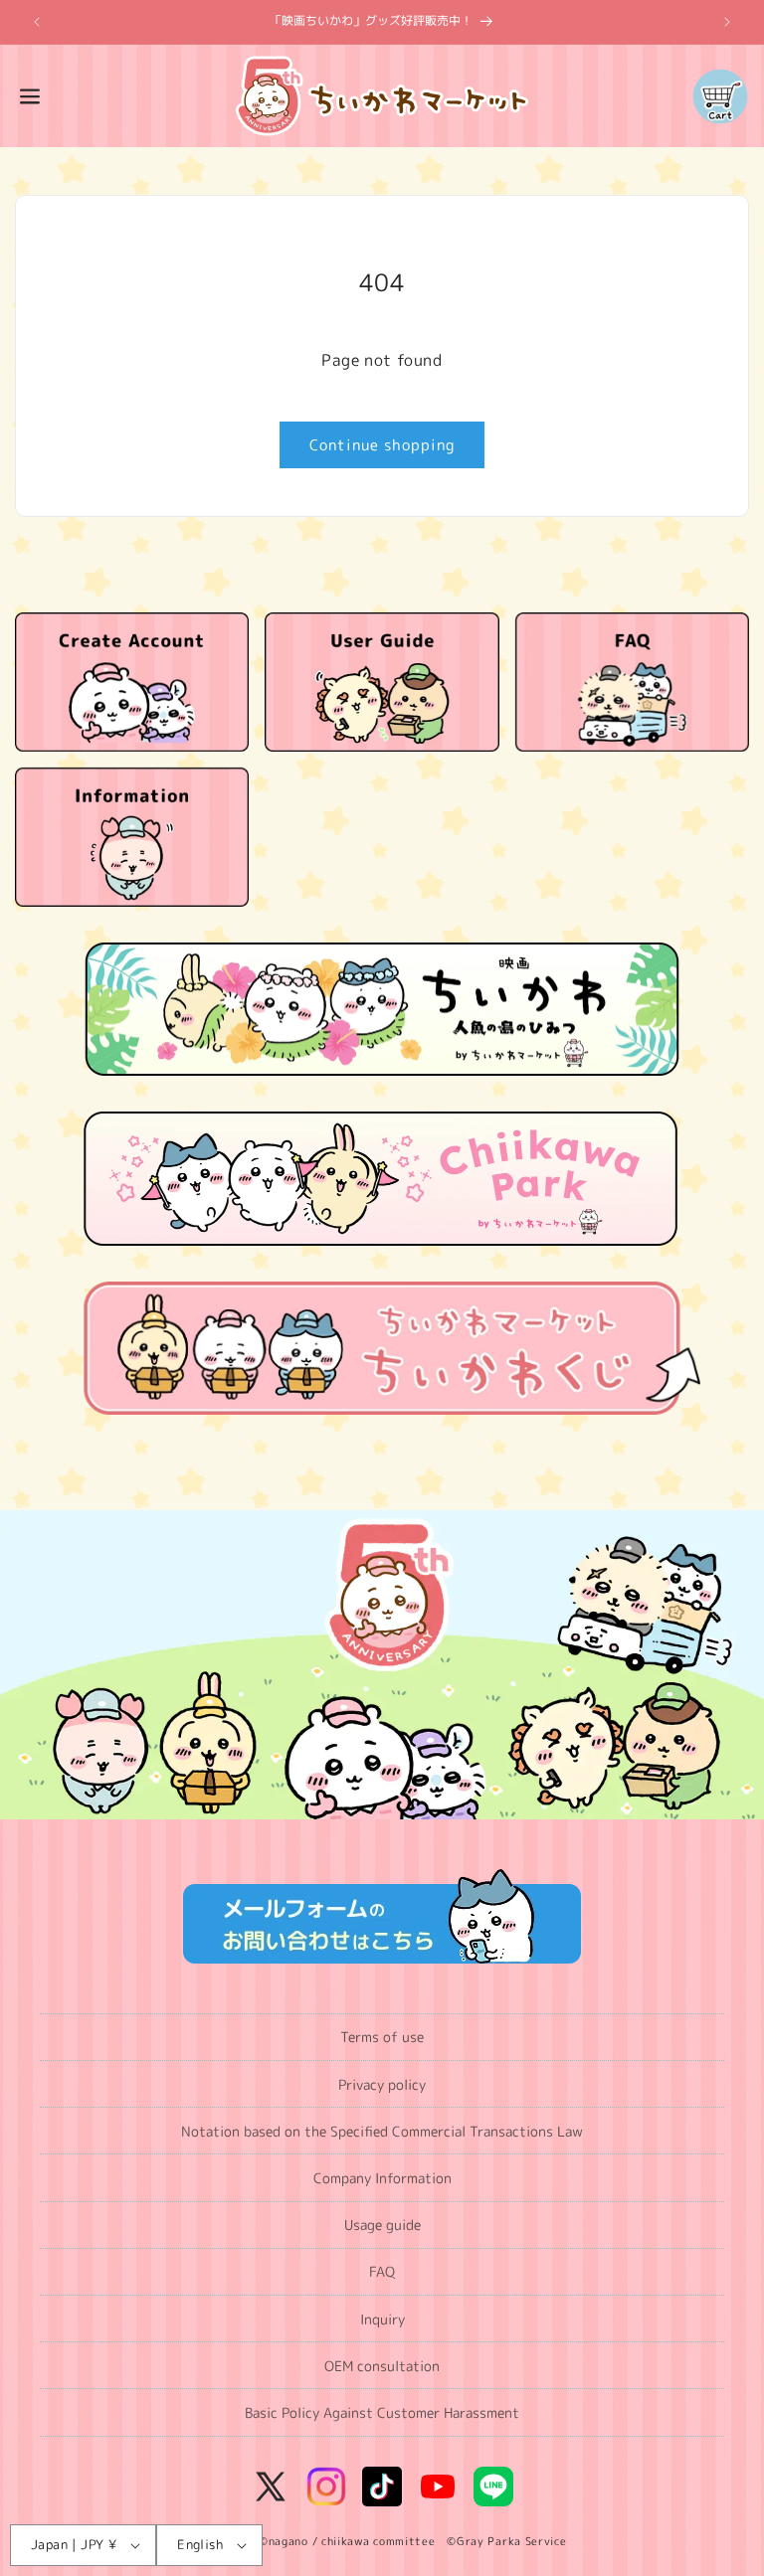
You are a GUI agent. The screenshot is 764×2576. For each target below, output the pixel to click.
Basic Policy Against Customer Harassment (382, 2412)
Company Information (382, 2178)
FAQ (382, 2271)
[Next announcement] (727, 22)
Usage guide (382, 2225)
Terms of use (382, 2037)
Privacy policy (382, 2084)
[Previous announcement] (37, 22)
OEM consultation (382, 2366)
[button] (30, 96)
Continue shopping (382, 445)
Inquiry (382, 2319)
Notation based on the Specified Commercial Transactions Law (382, 2131)
